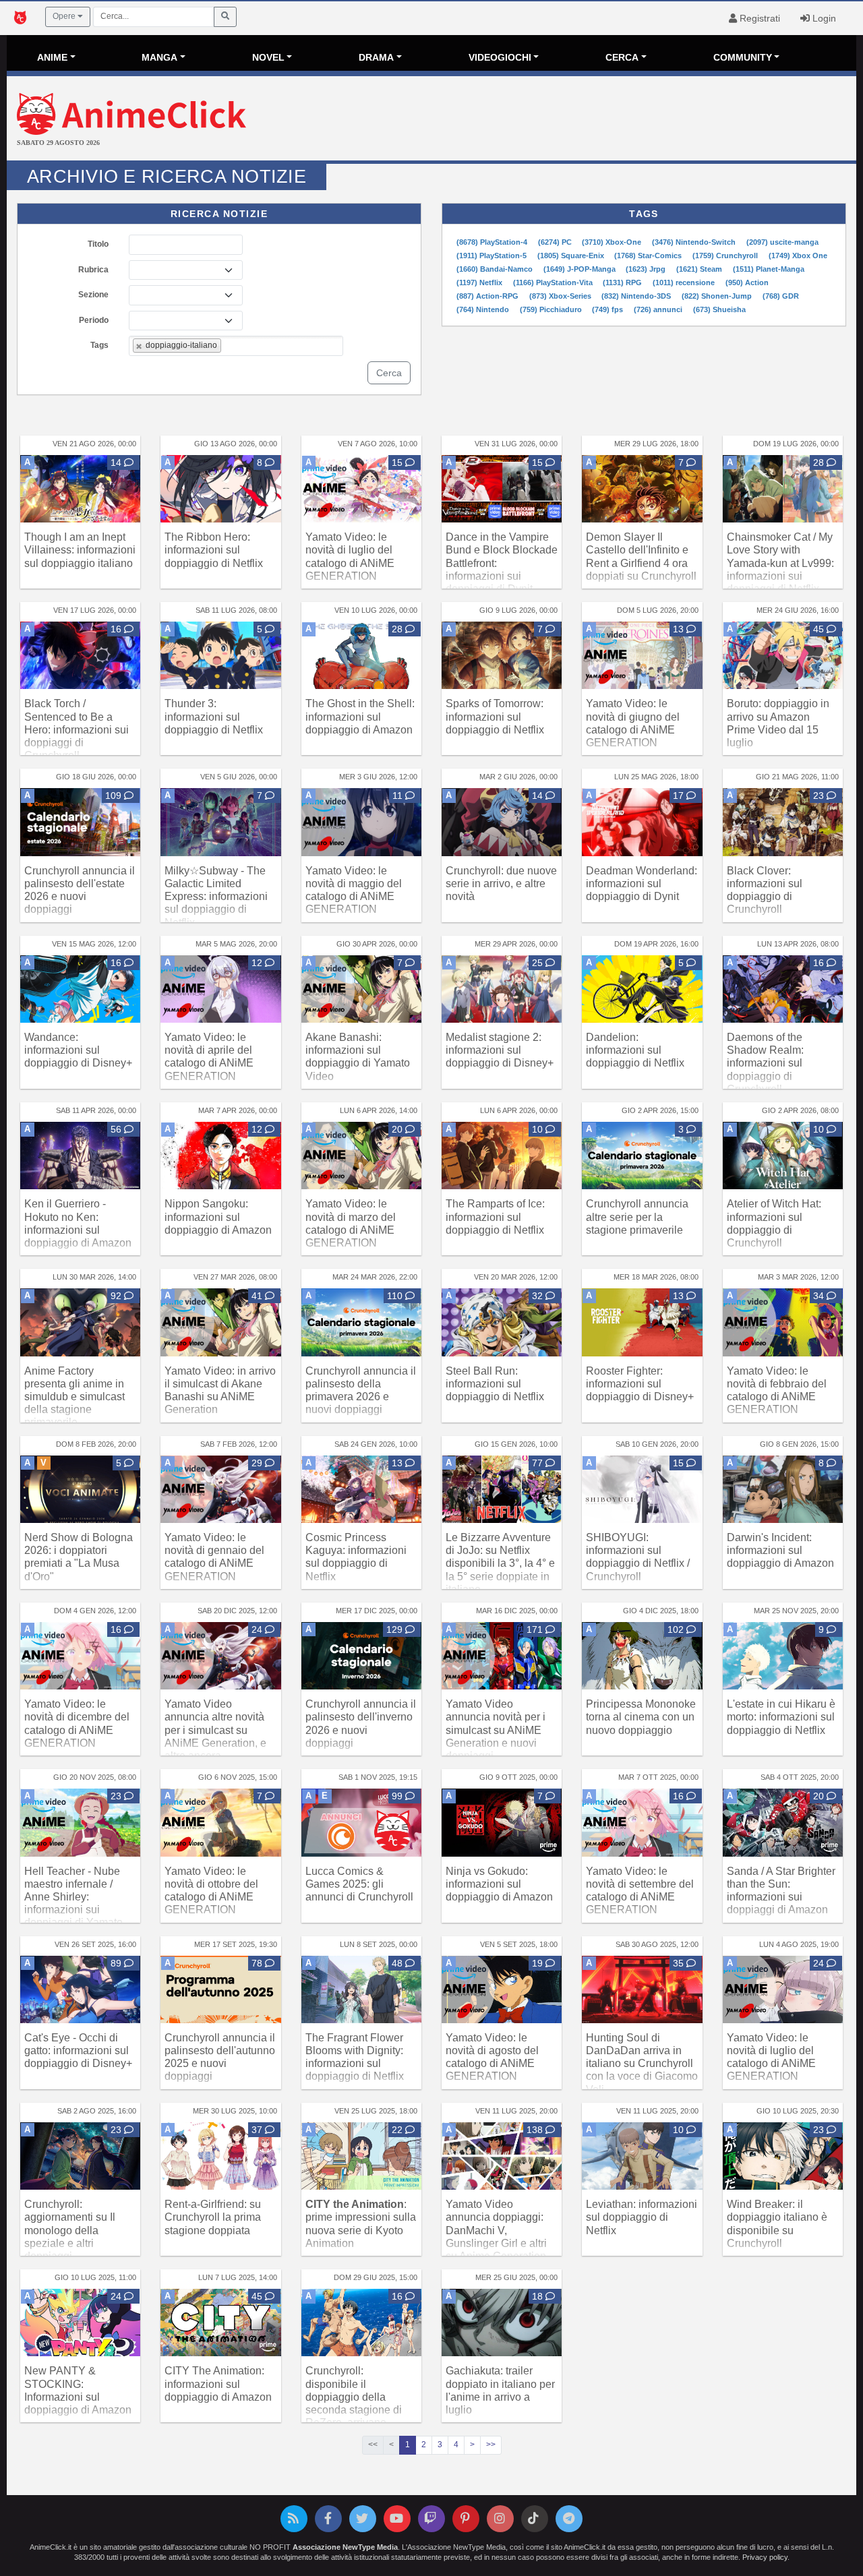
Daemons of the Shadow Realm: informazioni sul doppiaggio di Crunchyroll (765, 1063)
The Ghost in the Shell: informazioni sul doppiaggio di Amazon (360, 716)
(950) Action (747, 282)
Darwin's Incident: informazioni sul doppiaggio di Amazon (780, 1550)
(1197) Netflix (480, 282)
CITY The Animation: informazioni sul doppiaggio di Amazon (218, 2384)
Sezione (93, 295)
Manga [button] (159, 57)
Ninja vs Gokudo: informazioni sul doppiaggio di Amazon (499, 1884)
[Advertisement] (573, 120)
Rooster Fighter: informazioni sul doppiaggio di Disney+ (640, 1384)
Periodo (94, 320)
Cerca (389, 373)
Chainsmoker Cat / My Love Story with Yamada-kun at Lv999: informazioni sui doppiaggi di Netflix (780, 563)
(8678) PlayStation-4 (493, 242)
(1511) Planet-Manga (769, 269)
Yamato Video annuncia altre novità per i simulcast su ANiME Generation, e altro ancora (215, 1730)
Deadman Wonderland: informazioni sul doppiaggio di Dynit (642, 883)
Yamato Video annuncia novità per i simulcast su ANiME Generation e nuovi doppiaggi (496, 1730)
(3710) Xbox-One (613, 242)
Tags (99, 345)
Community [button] (743, 57)
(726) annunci (659, 309)
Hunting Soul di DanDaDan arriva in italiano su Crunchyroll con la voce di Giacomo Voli (642, 2064)
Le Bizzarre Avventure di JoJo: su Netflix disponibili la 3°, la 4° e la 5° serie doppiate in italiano (500, 1563)
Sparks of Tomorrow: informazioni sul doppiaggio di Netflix (495, 716)
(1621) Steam (700, 269)
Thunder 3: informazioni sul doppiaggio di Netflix (214, 716)
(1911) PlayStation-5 (493, 256)
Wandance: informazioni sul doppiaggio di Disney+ (78, 1050)
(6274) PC (556, 242)
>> (491, 2445)
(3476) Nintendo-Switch (695, 242)
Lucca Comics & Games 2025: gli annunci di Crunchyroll (359, 1884)
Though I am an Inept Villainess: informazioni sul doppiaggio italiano (80, 550)
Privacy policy (765, 2557)
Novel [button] (268, 57)
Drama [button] (376, 57)
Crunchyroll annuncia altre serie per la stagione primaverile (637, 1217)
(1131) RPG (623, 282)
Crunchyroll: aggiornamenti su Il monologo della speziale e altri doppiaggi (70, 2230)
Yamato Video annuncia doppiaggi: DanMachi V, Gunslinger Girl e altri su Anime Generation (496, 2230)
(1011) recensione (685, 282)
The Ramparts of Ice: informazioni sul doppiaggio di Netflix (495, 1217)
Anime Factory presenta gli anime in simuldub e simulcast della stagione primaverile (75, 1397)
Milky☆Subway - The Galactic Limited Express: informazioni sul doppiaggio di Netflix (216, 897)
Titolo (98, 244)
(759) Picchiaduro (552, 309)
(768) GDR (781, 296)
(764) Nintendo (484, 309)
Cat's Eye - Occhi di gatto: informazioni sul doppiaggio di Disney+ (78, 2050)
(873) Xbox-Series (561, 296)
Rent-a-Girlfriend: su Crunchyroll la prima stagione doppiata (213, 2217)
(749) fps (608, 309)
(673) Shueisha (719, 309)
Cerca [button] (622, 57)
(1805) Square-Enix (572, 256)
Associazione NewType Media (345, 2547)
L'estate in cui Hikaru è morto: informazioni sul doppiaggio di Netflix (781, 1717)
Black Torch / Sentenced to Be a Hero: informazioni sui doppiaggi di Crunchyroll (77, 729)
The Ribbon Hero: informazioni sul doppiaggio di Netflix (214, 550)
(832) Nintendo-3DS (637, 296)
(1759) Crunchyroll (726, 256)
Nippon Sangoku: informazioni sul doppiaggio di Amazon (218, 1217)
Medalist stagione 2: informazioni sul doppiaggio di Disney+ (500, 1050)
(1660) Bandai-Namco (496, 269)
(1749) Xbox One (798, 256)
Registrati (758, 18)
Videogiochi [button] (500, 57)
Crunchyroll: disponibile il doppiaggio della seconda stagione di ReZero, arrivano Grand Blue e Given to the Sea (358, 2409)
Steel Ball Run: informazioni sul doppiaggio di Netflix (495, 1384)
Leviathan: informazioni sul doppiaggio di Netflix (642, 2217)
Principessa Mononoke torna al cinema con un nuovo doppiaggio (641, 1717)
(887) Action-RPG (488, 296)
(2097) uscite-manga (782, 242)
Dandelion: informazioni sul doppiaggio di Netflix (635, 1050)
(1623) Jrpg (647, 269)
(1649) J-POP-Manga (581, 269)
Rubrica (93, 270)
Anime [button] (52, 57)
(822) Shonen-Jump (718, 296)
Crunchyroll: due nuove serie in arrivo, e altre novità (501, 883)
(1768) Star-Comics (649, 256)
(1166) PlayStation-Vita (554, 282)
